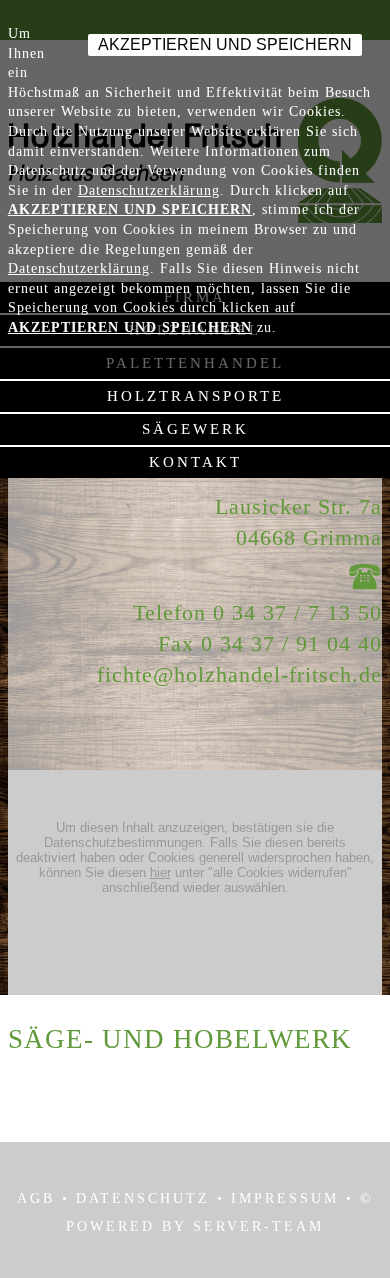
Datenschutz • (150, 1198)
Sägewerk (195, 429)
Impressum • (292, 1198)
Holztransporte (195, 396)
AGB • (43, 1198)
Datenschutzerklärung (149, 190)
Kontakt (195, 462)
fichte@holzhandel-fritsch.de (239, 674)
